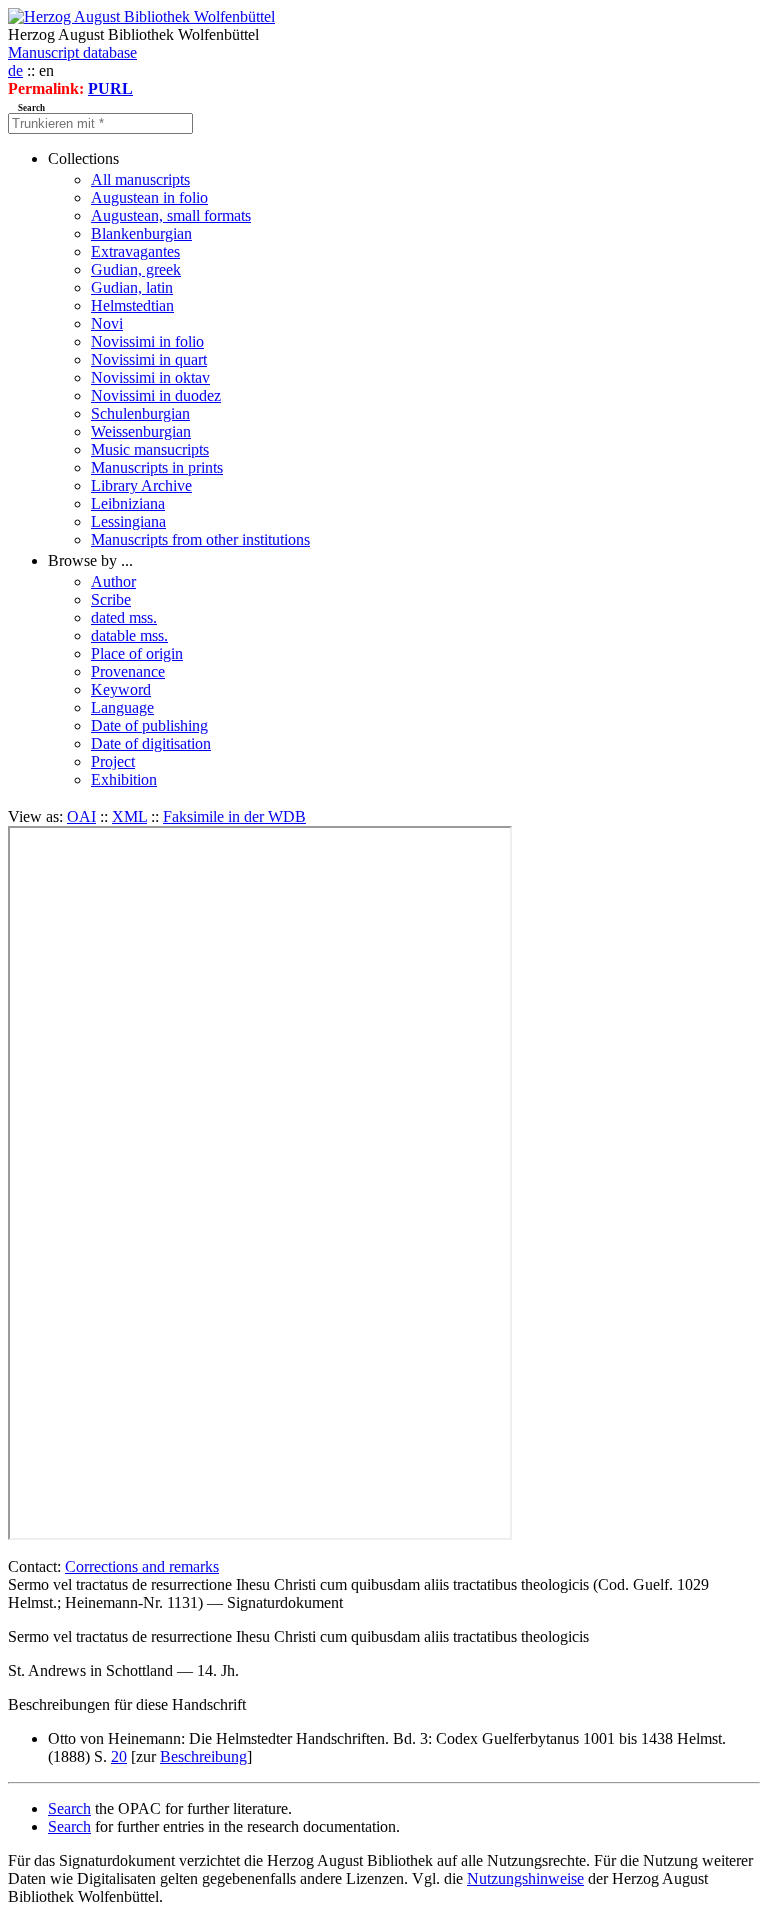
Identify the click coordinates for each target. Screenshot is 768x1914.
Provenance (128, 671)
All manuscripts (140, 179)
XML (129, 816)
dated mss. (124, 617)
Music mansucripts (150, 449)
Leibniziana (128, 503)
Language (122, 707)
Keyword (121, 689)
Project (113, 761)
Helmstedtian (132, 305)
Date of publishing (149, 725)
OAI (81, 816)
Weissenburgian (141, 431)
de (15, 70)
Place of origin (137, 653)
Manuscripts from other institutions (200, 539)
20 (119, 1756)
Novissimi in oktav (150, 377)
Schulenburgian (140, 413)
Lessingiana (128, 521)
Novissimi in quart (149, 359)
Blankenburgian (141, 233)
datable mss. (129, 635)
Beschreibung (203, 1756)
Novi (107, 323)
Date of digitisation (151, 743)
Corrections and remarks (142, 1566)
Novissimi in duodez (156, 395)
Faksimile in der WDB (234, 816)
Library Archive (141, 485)
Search (69, 1808)
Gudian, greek (136, 269)
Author (113, 581)
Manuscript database (72, 52)
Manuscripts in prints (157, 467)
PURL (110, 88)
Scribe (111, 599)
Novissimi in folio (147, 341)
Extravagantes (135, 251)
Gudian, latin (132, 287)
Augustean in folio (149, 197)
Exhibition (124, 779)
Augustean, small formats (171, 215)
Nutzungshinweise (525, 1878)
